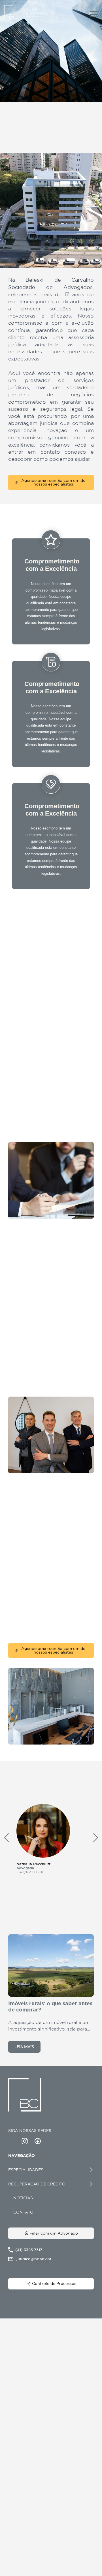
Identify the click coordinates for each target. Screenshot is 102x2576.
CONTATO (23, 2212)
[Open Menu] (94, 14)
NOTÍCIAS (23, 2198)
